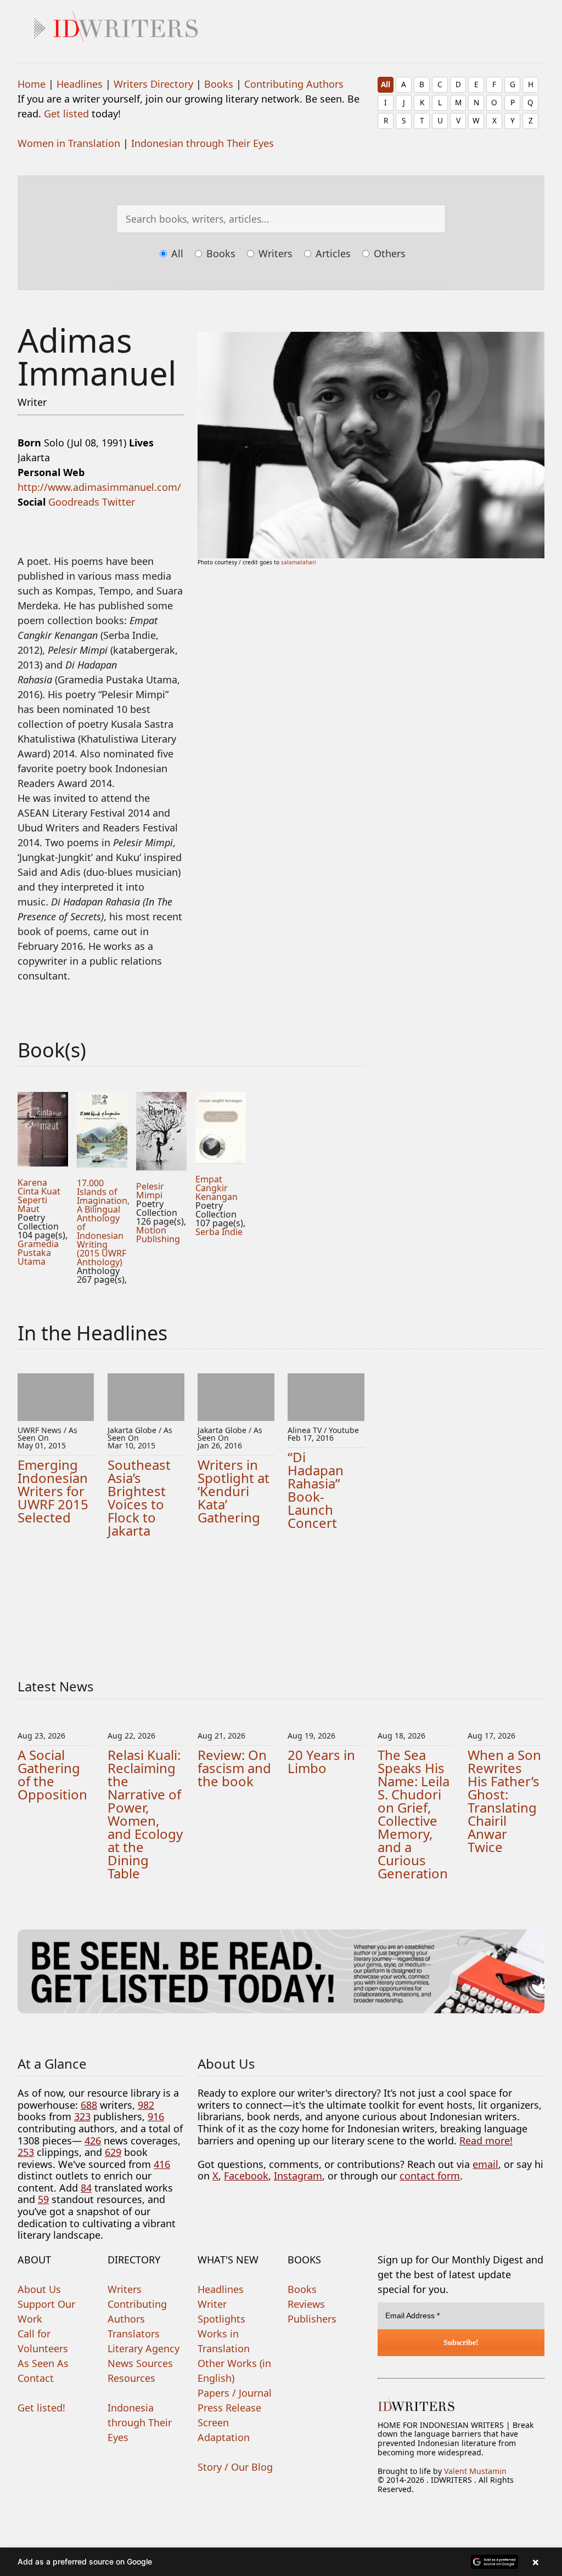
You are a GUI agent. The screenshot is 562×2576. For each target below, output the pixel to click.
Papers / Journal (235, 2393)
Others (388, 253)
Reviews (306, 2304)
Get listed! (41, 2408)
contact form (430, 2176)
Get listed (66, 114)
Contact (36, 2378)
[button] (281, 2562)
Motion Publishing (158, 1235)
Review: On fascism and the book (234, 1768)
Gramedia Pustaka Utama (38, 1253)
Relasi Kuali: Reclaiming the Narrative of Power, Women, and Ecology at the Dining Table (145, 1814)
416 (162, 2164)
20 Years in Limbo (321, 1761)
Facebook (246, 2176)
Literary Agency (144, 2348)
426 (93, 2141)
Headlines (80, 84)
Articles (332, 253)
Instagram (298, 2176)
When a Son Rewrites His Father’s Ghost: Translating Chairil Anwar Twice (504, 1801)
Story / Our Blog (235, 2467)
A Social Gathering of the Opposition (52, 1774)
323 (82, 2116)
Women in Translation (69, 143)
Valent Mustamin (475, 2471)
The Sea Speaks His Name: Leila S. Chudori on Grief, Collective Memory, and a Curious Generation (414, 1814)
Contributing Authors (294, 84)
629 (113, 2152)
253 (26, 2152)
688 (89, 2105)
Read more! (486, 2141)
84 (86, 2188)
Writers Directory (153, 84)
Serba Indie (219, 1232)
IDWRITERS (297, 24)
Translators (134, 2334)
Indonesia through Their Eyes (140, 2422)
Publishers (312, 2319)
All (386, 84)
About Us (39, 2289)
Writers (274, 253)
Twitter (119, 502)
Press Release (229, 2408)
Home (32, 84)
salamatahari (299, 562)
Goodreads (74, 502)
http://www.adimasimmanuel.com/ (99, 487)
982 (146, 2105)
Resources (131, 2378)
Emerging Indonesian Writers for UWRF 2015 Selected (53, 1491)
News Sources (140, 2363)
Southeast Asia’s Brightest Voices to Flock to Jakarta (139, 1498)
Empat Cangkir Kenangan (217, 1188)
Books (219, 84)
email (485, 2164)
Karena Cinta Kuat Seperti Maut (39, 1196)
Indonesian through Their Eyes (203, 143)
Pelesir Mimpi (150, 1191)
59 (43, 2199)
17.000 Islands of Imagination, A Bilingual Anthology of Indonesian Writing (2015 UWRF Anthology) (103, 1222)
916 (156, 2116)
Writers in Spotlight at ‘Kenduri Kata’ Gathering (234, 1491)
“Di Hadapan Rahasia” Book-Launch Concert (316, 1490)
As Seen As (43, 2363)
